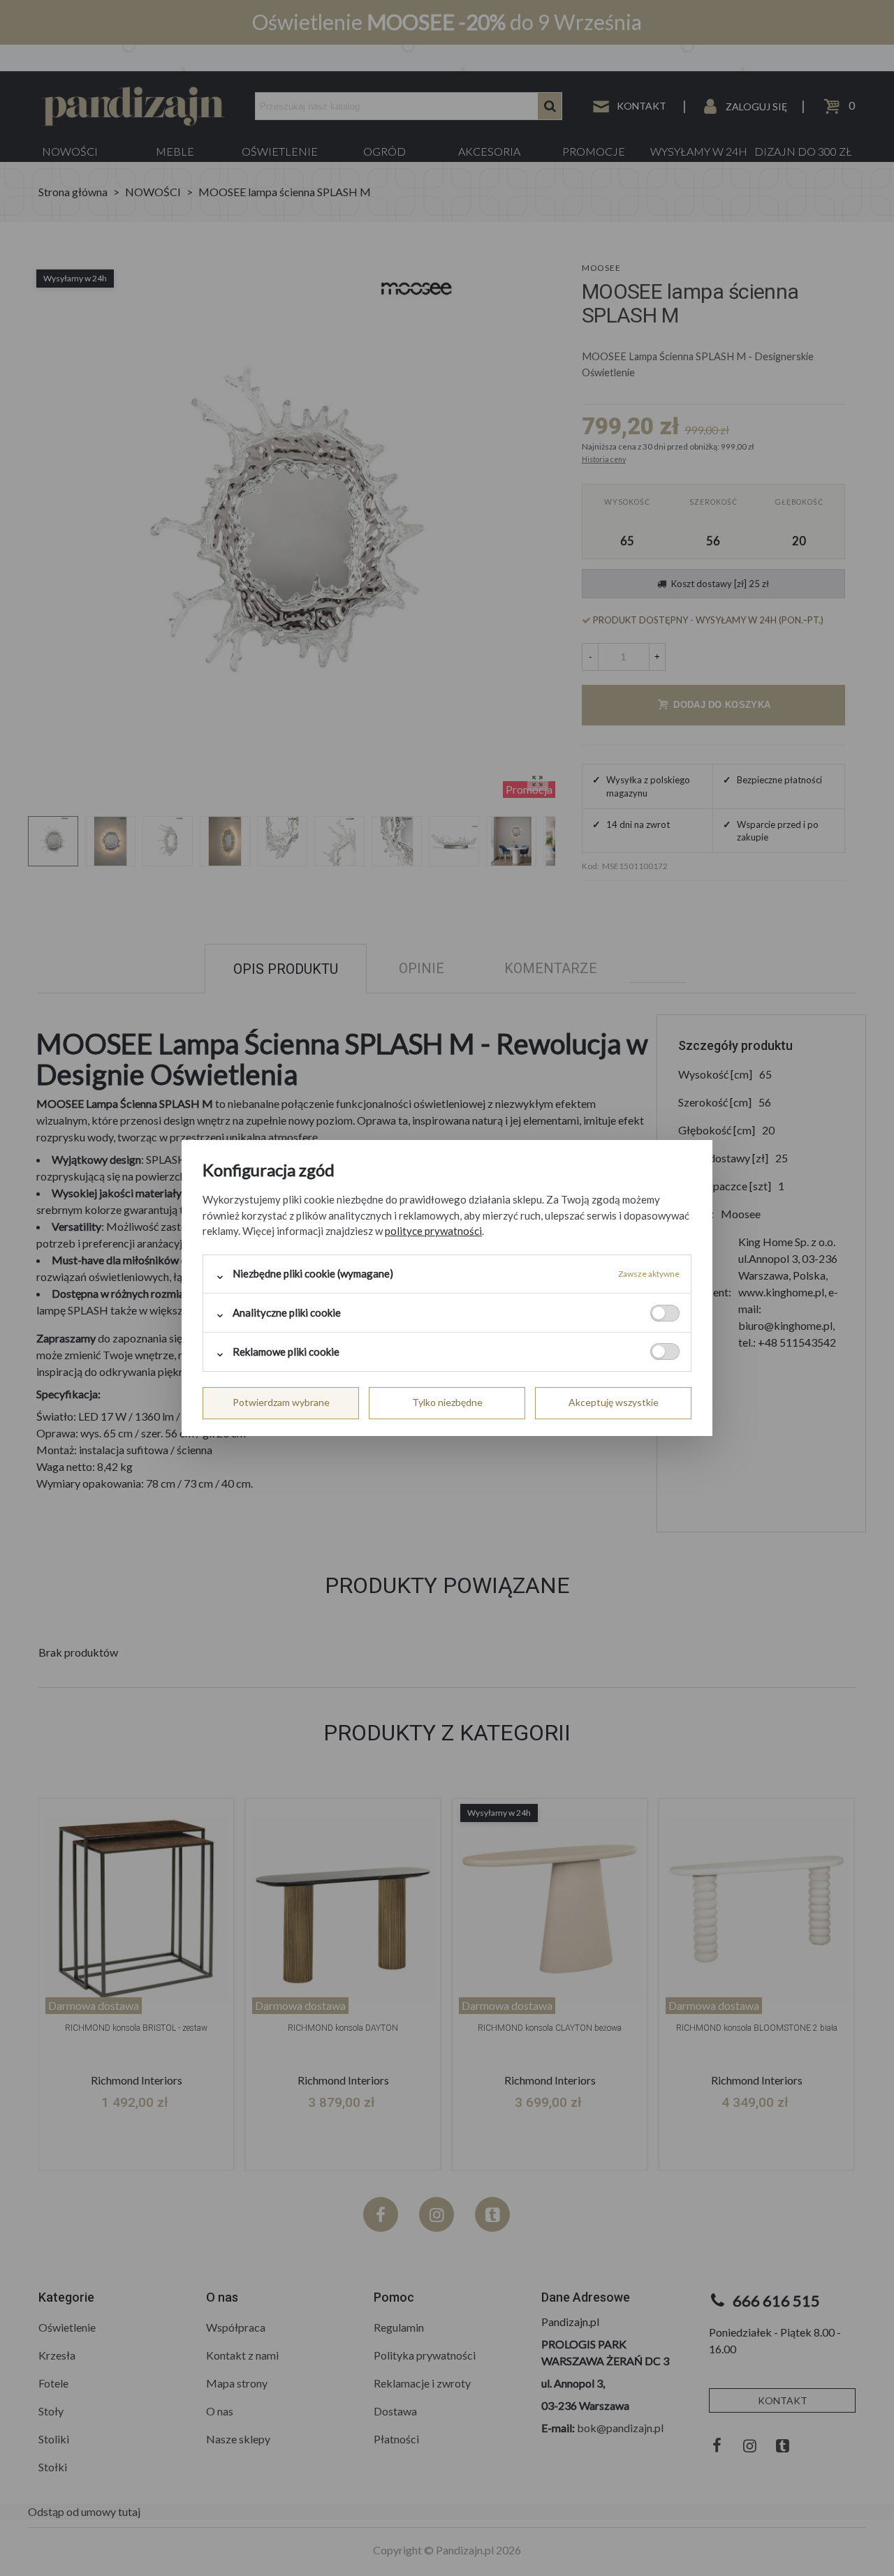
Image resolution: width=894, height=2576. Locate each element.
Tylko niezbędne (447, 1402)
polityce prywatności (433, 1231)
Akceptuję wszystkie (614, 1402)
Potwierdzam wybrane (281, 1402)
